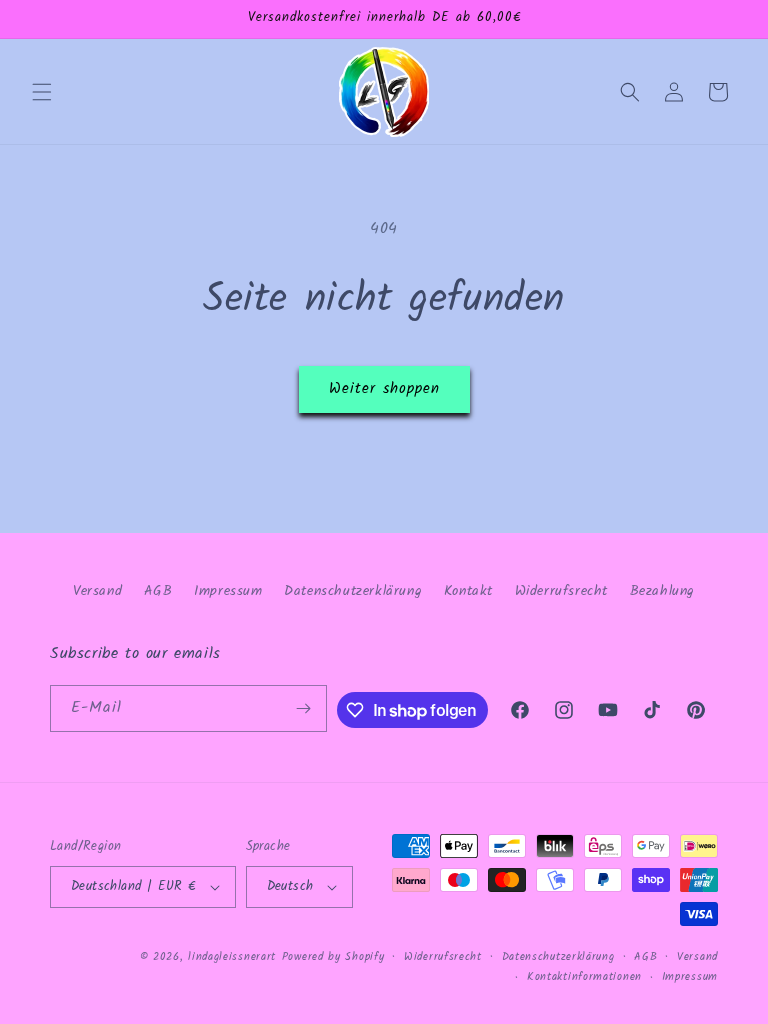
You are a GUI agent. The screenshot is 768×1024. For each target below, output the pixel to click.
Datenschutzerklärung (353, 591)
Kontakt (468, 591)
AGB (158, 591)
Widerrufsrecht (561, 591)
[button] (42, 92)
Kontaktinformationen (584, 977)
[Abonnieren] (304, 708)
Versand (97, 591)
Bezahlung (662, 591)
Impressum (228, 591)
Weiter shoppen (384, 389)
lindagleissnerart (232, 957)
